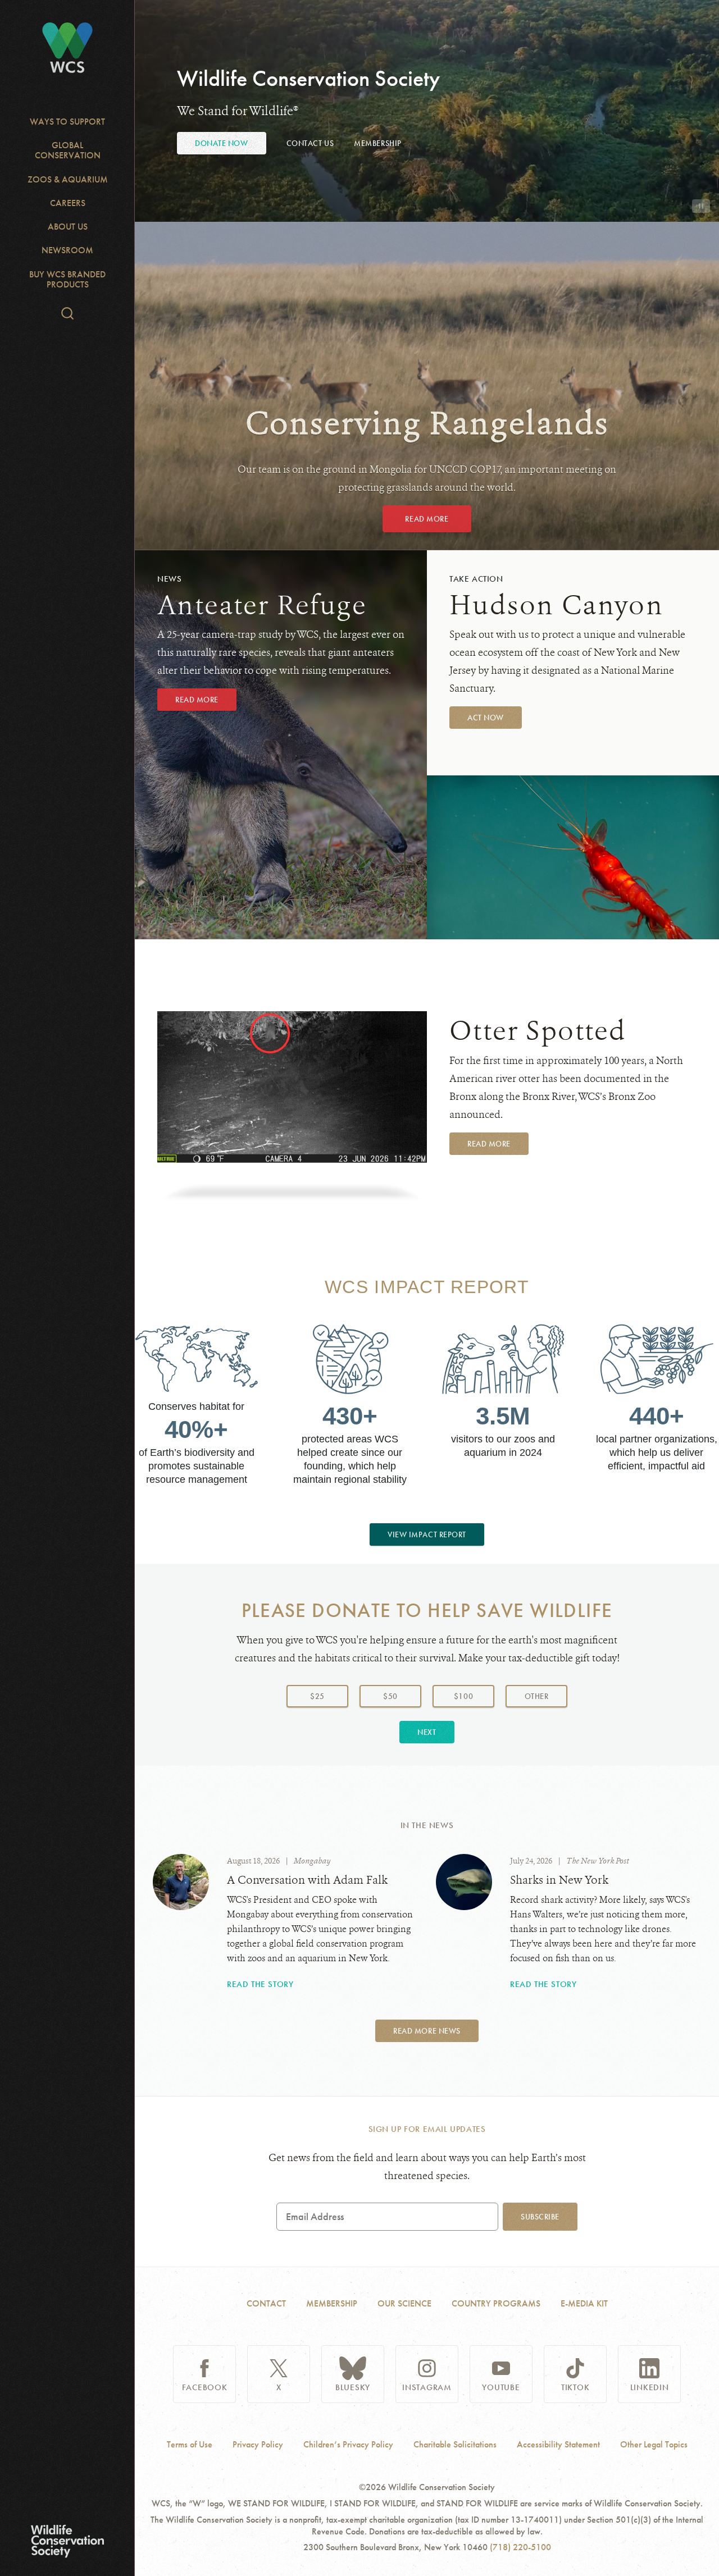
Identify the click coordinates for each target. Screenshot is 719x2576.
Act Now (486, 718)
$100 (463, 1696)
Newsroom (67, 250)
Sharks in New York (559, 1880)
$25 (317, 1696)
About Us (68, 227)
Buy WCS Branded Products (67, 279)
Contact (266, 2303)
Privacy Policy (258, 2445)
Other (546, 1696)
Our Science (404, 2303)
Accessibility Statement (558, 2445)
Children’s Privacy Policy (348, 2445)
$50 (390, 1696)
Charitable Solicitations (455, 2445)
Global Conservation (68, 150)
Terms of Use (190, 2445)
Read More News (427, 2031)
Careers (68, 203)
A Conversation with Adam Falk (307, 1880)
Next (427, 1732)
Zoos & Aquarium (68, 179)
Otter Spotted (538, 1031)
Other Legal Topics (654, 2445)
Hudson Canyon (556, 605)
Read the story (260, 1984)
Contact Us (310, 143)
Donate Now (222, 143)
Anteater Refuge (262, 605)
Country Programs (496, 2303)
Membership (378, 143)
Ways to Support (67, 122)
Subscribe (540, 2217)
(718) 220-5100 (520, 2547)
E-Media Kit (584, 2303)
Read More (427, 519)
